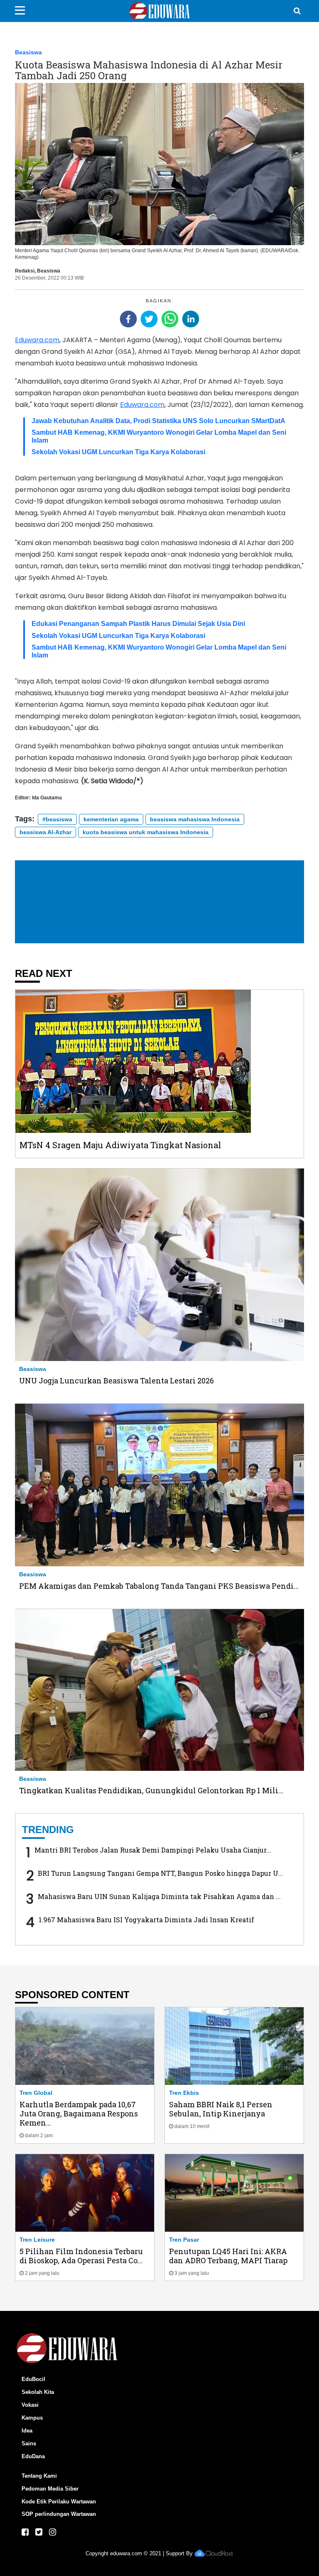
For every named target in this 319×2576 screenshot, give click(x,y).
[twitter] (149, 319)
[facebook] (128, 319)
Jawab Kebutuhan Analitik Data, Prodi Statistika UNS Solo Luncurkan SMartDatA (158, 421)
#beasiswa (57, 819)
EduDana (33, 2456)
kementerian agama (111, 819)
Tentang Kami (39, 2476)
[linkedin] (191, 319)
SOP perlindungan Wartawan (59, 2514)
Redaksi (25, 271)
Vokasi (30, 2405)
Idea (27, 2431)
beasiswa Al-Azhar (45, 832)
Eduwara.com (37, 340)
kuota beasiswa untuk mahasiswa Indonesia (146, 832)
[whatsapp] (170, 319)
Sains (29, 2443)
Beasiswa (28, 52)
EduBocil (33, 2379)
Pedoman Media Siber (50, 2489)
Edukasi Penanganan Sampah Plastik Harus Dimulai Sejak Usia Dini (138, 624)
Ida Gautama (47, 798)
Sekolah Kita (38, 2392)
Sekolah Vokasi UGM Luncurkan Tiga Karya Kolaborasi (118, 452)
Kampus (32, 2418)
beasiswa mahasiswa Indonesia (195, 819)
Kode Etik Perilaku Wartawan (59, 2502)
